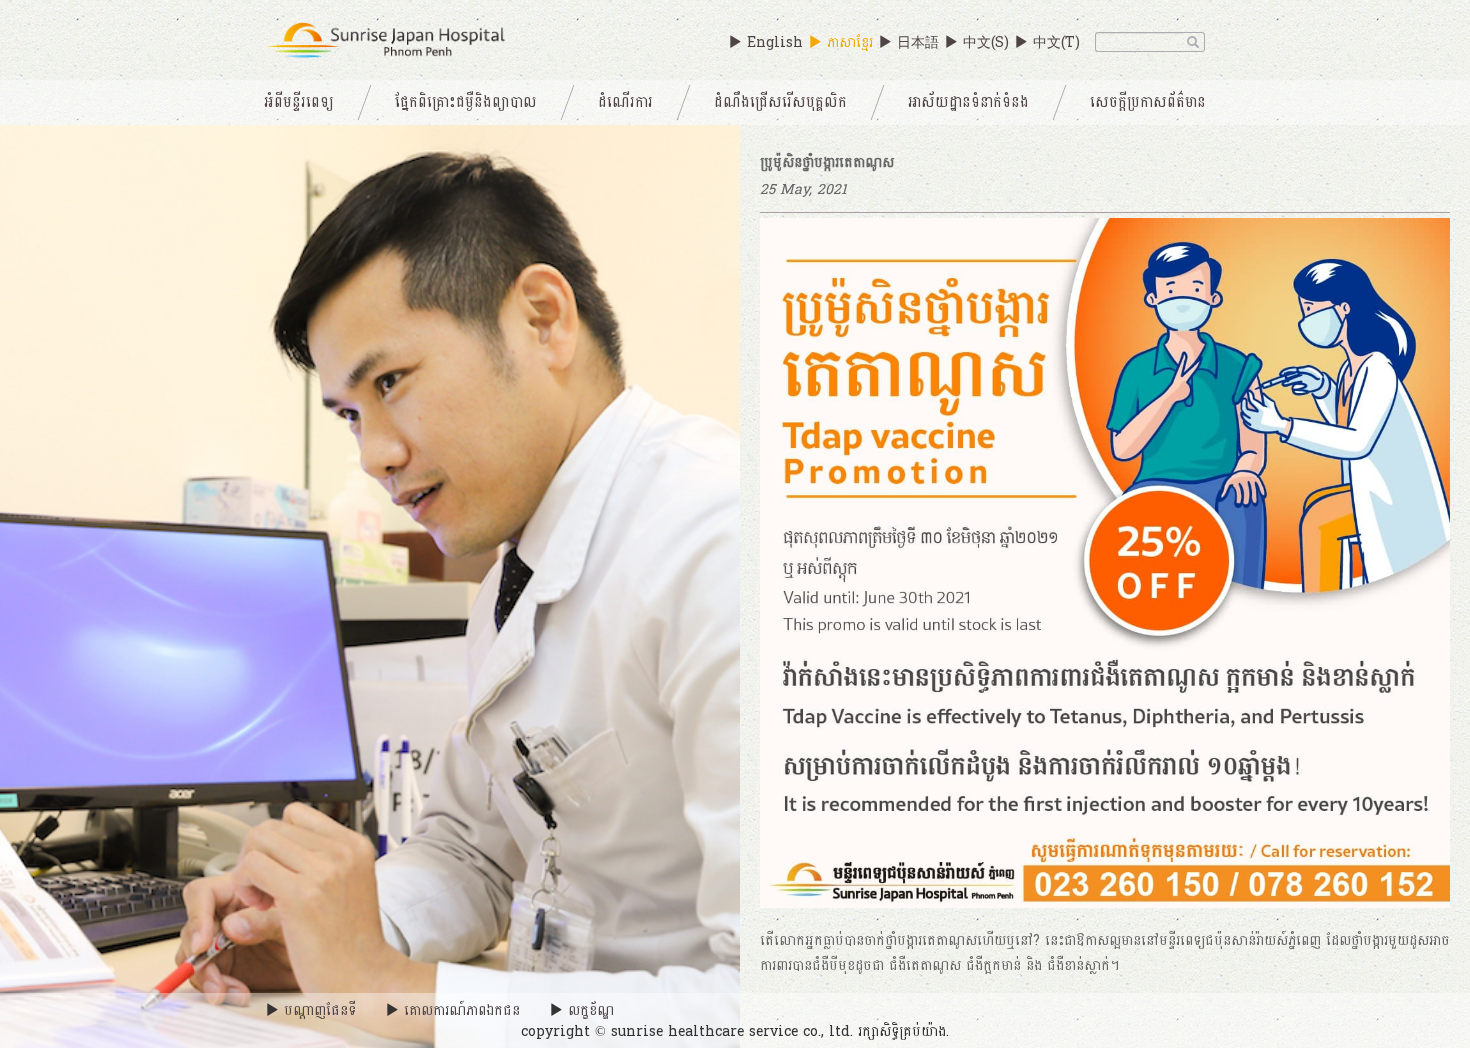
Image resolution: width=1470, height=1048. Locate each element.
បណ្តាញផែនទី (320, 1010)
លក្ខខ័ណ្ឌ (591, 1010)
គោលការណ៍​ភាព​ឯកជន (462, 1010)
